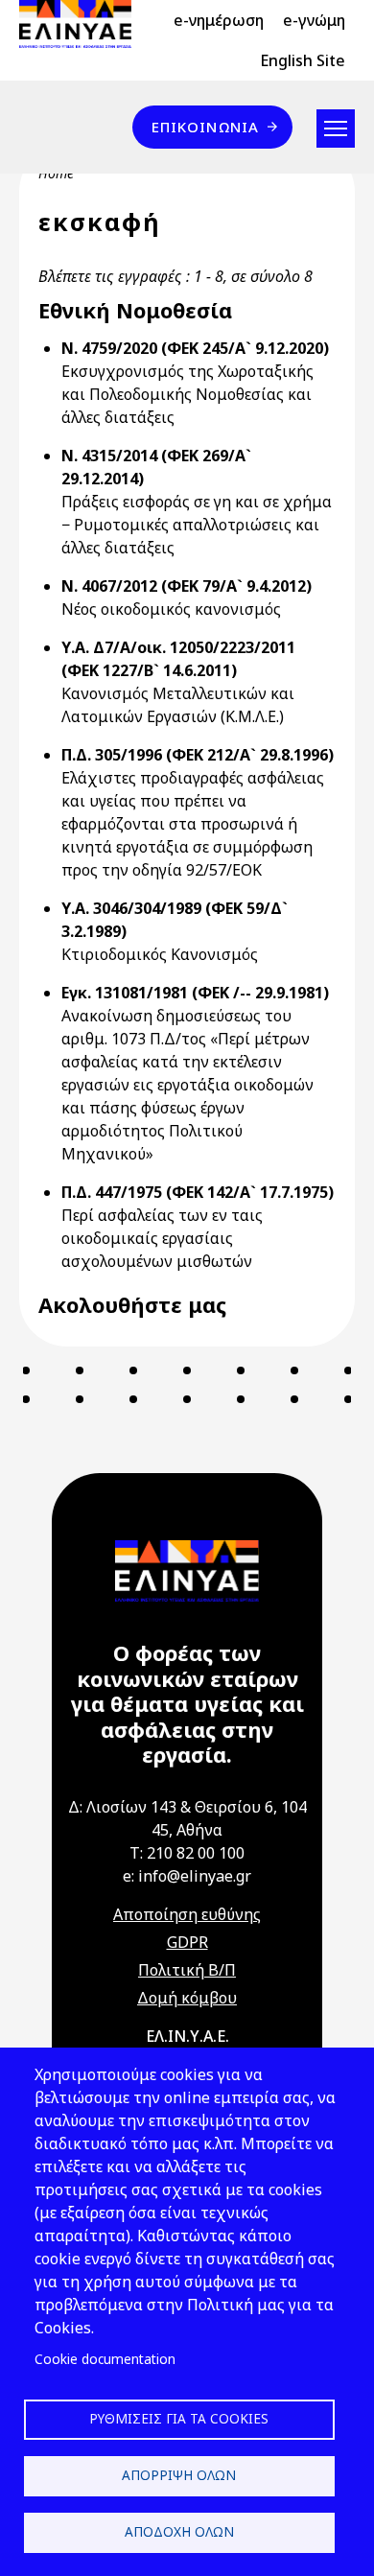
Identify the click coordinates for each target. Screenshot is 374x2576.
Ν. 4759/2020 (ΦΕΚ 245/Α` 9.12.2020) (195, 348)
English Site (303, 60)
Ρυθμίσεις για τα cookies (179, 2418)
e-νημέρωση (219, 20)
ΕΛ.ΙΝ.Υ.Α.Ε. (187, 2036)
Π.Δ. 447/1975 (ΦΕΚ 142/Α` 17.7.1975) (198, 1192)
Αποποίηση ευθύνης (187, 1914)
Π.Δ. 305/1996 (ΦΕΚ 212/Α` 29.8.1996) (198, 755)
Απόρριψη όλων (179, 2475)
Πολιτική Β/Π (187, 1970)
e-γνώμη (314, 20)
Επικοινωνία (205, 127)
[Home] (83, 24)
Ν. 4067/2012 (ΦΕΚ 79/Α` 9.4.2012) (187, 586)
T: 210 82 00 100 (187, 1853)
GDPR (187, 1942)
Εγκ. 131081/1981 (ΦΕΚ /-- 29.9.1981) (195, 993)
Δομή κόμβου (187, 1998)
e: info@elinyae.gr (187, 1876)
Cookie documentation (105, 2359)
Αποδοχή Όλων (179, 2531)
